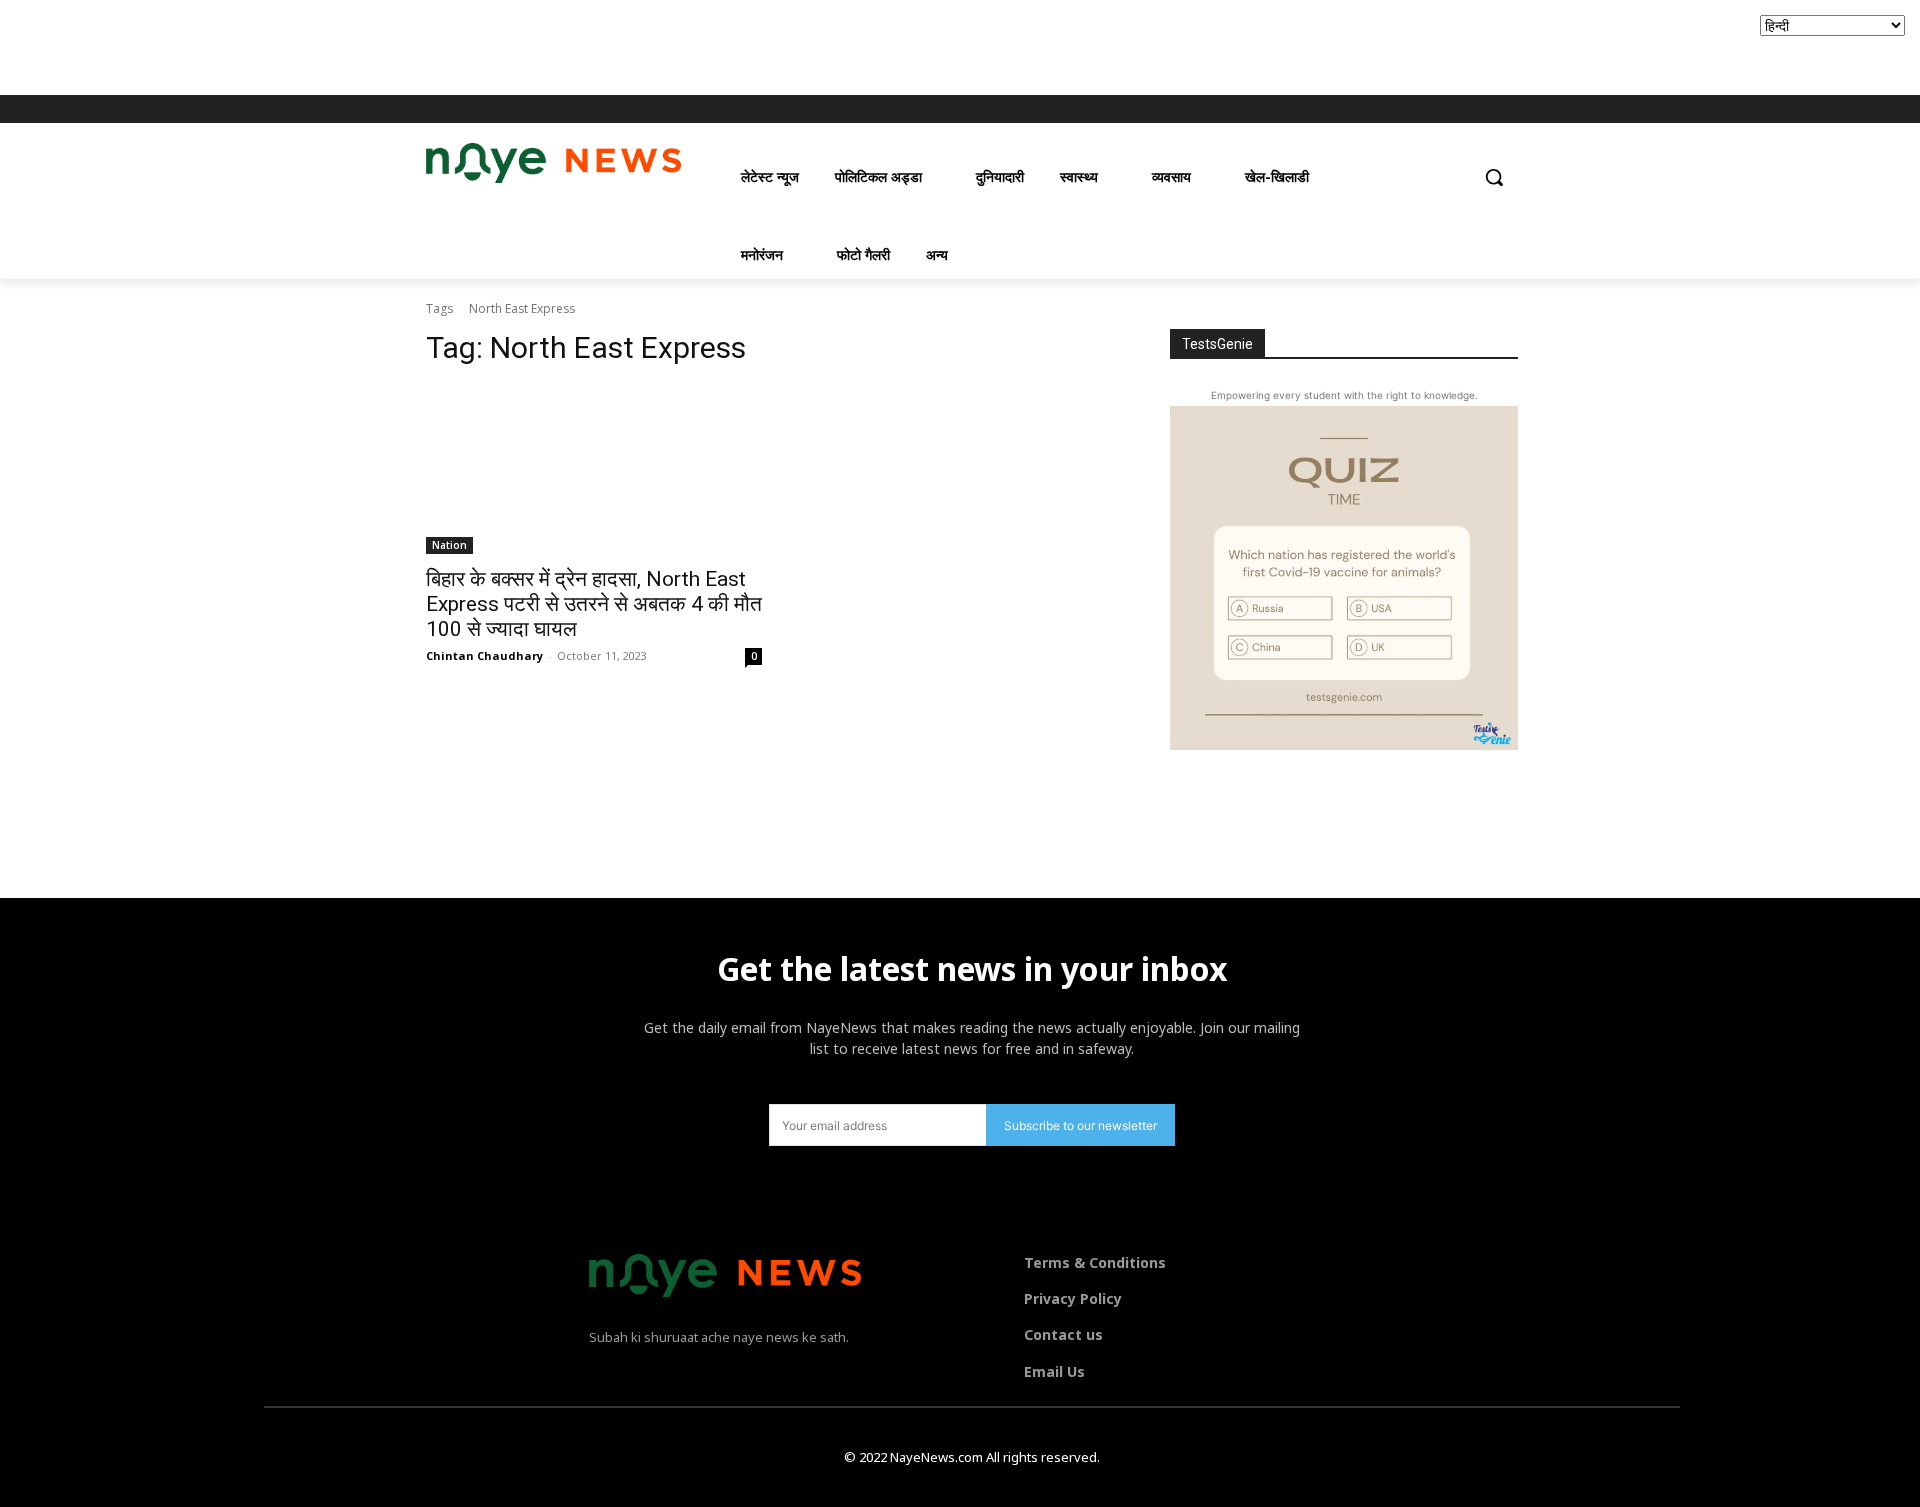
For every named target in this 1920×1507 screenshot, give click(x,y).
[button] (1494, 177)
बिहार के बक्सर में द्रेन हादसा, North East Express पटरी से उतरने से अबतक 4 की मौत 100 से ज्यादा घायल (594, 604)
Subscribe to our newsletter (1080, 1125)
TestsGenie (1217, 344)
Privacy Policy (1073, 1298)
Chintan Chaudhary (484, 655)
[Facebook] (1399, 109)
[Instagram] (1427, 109)
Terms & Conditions (1095, 1262)
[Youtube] (1482, 109)
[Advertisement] (364, 45)
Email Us (1054, 1371)
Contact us (1063, 1334)
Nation (449, 545)
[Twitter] (1454, 109)
